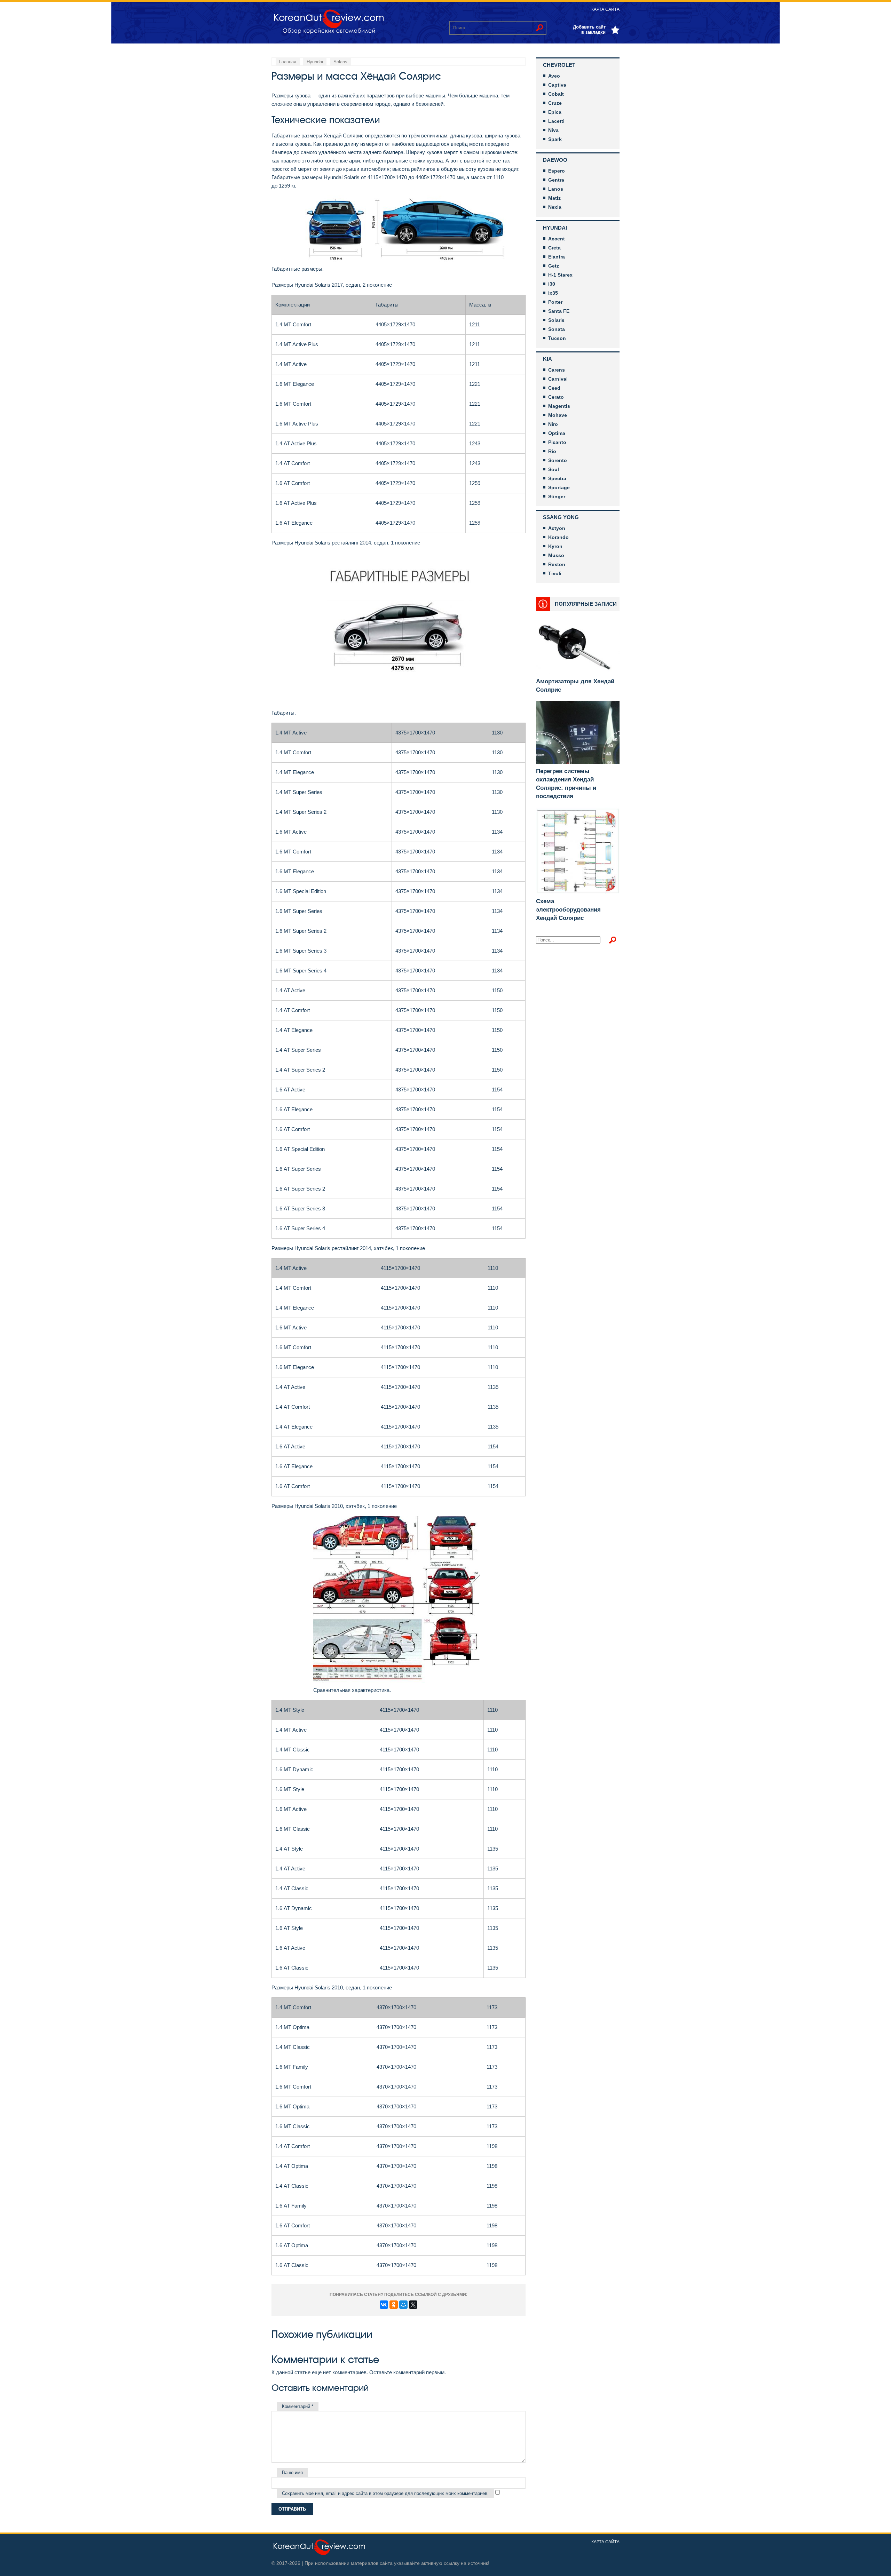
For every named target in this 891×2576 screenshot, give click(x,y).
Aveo (554, 76)
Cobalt (556, 94)
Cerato (556, 397)
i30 (552, 284)
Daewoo (555, 160)
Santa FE (559, 311)
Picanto (557, 442)
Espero (557, 171)
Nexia (555, 207)
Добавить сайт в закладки (589, 30)
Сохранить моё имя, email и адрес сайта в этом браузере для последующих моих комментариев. (385, 2493)
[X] (413, 2305)
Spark (555, 139)
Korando (558, 537)
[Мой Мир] (403, 2305)
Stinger (557, 496)
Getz (554, 266)
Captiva (557, 85)
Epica (555, 112)
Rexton (557, 564)
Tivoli (555, 573)
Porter (555, 302)
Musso (556, 555)
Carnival (558, 379)
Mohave (558, 415)
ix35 (553, 293)
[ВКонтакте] (384, 2305)
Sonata (557, 329)
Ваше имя (292, 2472)
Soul (554, 469)
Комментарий (298, 2406)
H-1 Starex (560, 275)
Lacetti (556, 121)
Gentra (556, 180)
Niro (553, 424)
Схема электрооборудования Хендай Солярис (568, 910)
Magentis (559, 406)
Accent (557, 239)
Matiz (554, 198)
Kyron (555, 546)
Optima (557, 433)
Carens (557, 370)
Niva (553, 130)
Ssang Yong (561, 517)
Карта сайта (605, 9)
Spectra (557, 478)
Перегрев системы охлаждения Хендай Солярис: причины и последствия (566, 784)
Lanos (556, 189)
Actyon (557, 528)
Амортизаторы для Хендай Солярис (575, 686)
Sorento (558, 460)
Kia (547, 359)
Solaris (556, 320)
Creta (554, 248)
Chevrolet (559, 65)
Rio (552, 451)
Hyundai (555, 228)
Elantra (557, 257)
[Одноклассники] (394, 2305)
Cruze (555, 103)
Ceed (554, 388)
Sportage (559, 487)
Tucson (557, 338)
